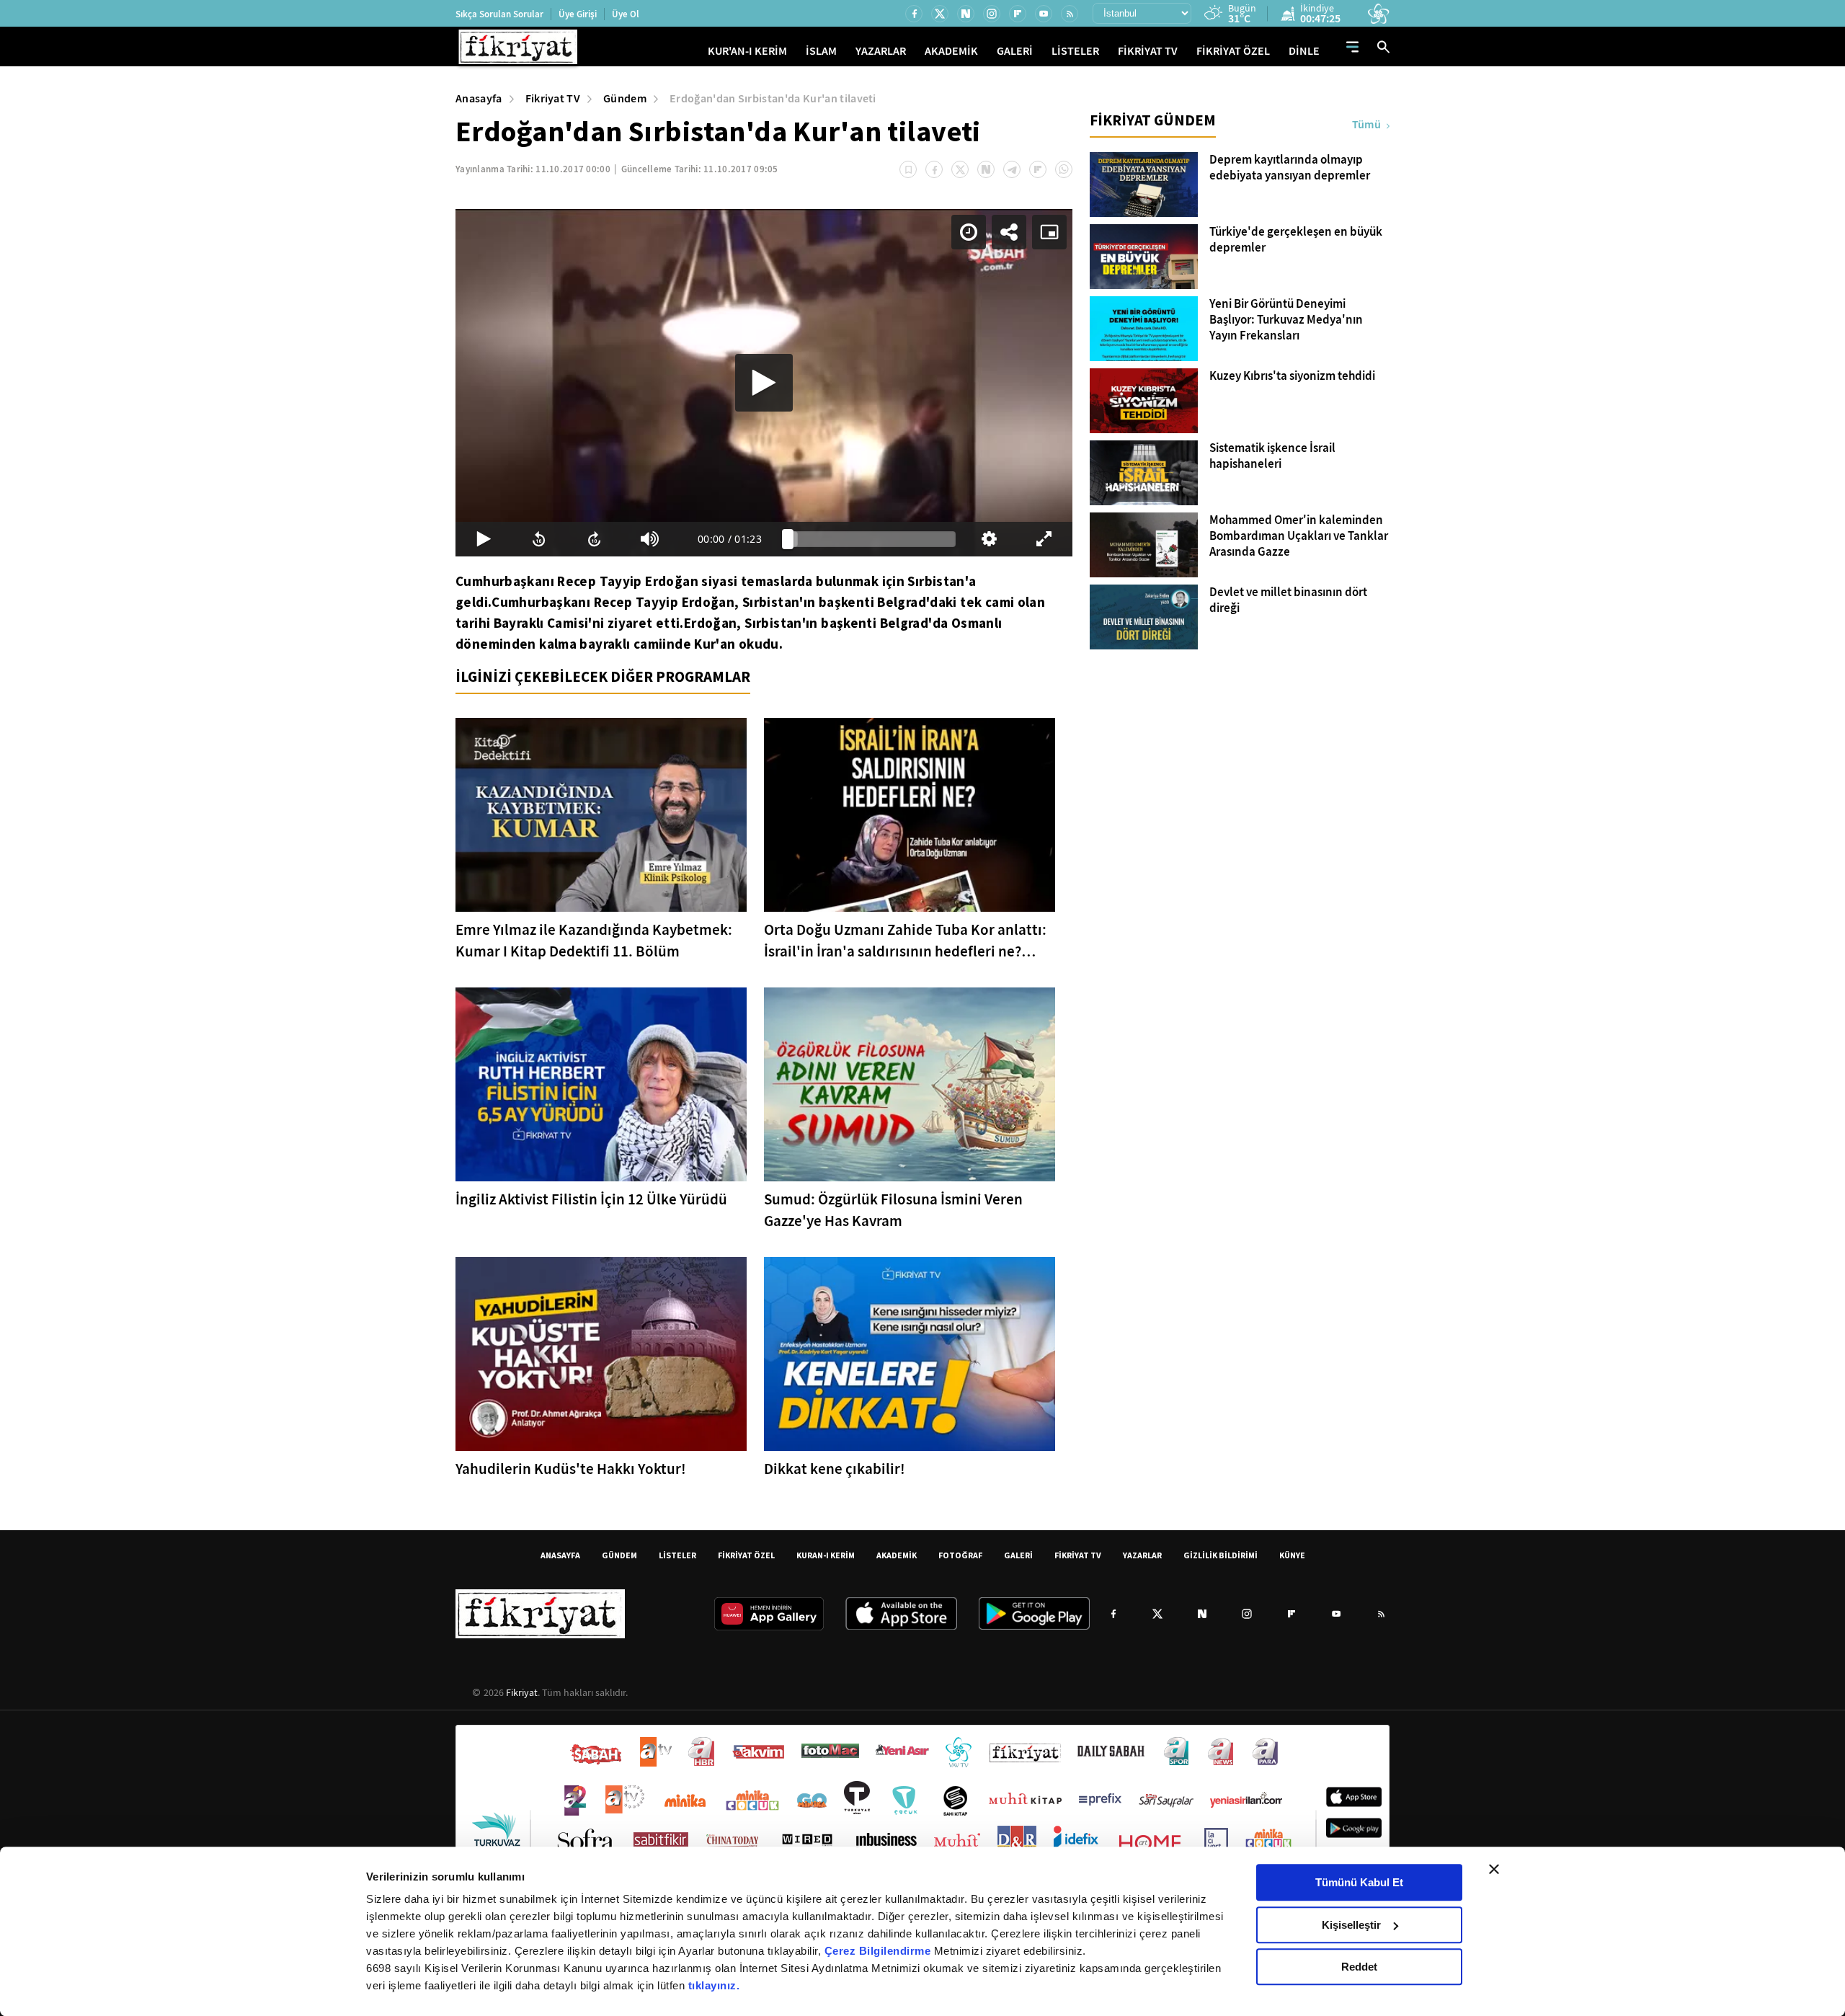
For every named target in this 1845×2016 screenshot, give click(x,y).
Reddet (1359, 1967)
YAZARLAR (881, 51)
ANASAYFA (560, 1555)
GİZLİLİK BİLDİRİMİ (1221, 1555)
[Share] (1009, 232)
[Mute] (650, 539)
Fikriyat (522, 1692)
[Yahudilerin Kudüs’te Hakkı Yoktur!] (601, 1354)
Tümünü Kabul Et (1359, 1882)
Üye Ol (626, 14)
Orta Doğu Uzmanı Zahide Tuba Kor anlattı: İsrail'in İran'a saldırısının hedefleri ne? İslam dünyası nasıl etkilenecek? (905, 941)
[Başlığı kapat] (1494, 1869)
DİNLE (1304, 51)
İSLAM (821, 51)
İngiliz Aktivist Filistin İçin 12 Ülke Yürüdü (591, 1199)
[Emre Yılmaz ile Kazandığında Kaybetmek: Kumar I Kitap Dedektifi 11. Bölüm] (601, 815)
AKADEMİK (951, 51)
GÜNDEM (619, 1555)
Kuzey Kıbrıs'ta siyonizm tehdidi (1292, 376)
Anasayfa (479, 98)
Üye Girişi (578, 14)
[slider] (872, 539)
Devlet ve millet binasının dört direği (1288, 600)
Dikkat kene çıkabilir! (835, 1469)
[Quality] (989, 539)
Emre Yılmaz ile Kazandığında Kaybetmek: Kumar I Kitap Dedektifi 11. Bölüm (594, 941)
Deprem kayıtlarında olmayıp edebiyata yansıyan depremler (1290, 168)
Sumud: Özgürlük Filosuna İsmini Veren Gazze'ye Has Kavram (893, 1210)
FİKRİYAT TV (1148, 51)
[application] (764, 383)
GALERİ (1015, 51)
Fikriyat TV (553, 98)
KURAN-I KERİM (826, 1555)
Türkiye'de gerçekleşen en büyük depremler (1296, 240)
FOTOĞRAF (960, 1555)
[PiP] (1049, 232)
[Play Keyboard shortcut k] (483, 539)
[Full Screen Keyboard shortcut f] (1045, 539)
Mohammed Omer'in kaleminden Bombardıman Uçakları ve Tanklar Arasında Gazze (1299, 536)
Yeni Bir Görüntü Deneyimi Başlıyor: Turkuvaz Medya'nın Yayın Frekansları (1286, 320)
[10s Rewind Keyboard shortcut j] (539, 539)
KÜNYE (1292, 1555)
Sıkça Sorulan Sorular (499, 14)
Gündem (625, 98)
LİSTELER (1075, 51)
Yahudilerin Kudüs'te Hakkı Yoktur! (571, 1469)
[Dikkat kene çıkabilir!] (910, 1354)
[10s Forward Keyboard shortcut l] (594, 539)
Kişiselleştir (1351, 1925)
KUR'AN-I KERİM (747, 51)
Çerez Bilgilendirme (879, 1951)
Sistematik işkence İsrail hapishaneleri (1272, 456)
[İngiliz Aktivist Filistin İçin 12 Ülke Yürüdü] (601, 1084)
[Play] (764, 383)
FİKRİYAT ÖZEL (1233, 51)
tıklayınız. (714, 1985)
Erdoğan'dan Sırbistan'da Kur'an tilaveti (773, 98)
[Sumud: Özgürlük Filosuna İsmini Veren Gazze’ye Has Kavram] (910, 1084)
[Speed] (969, 232)
